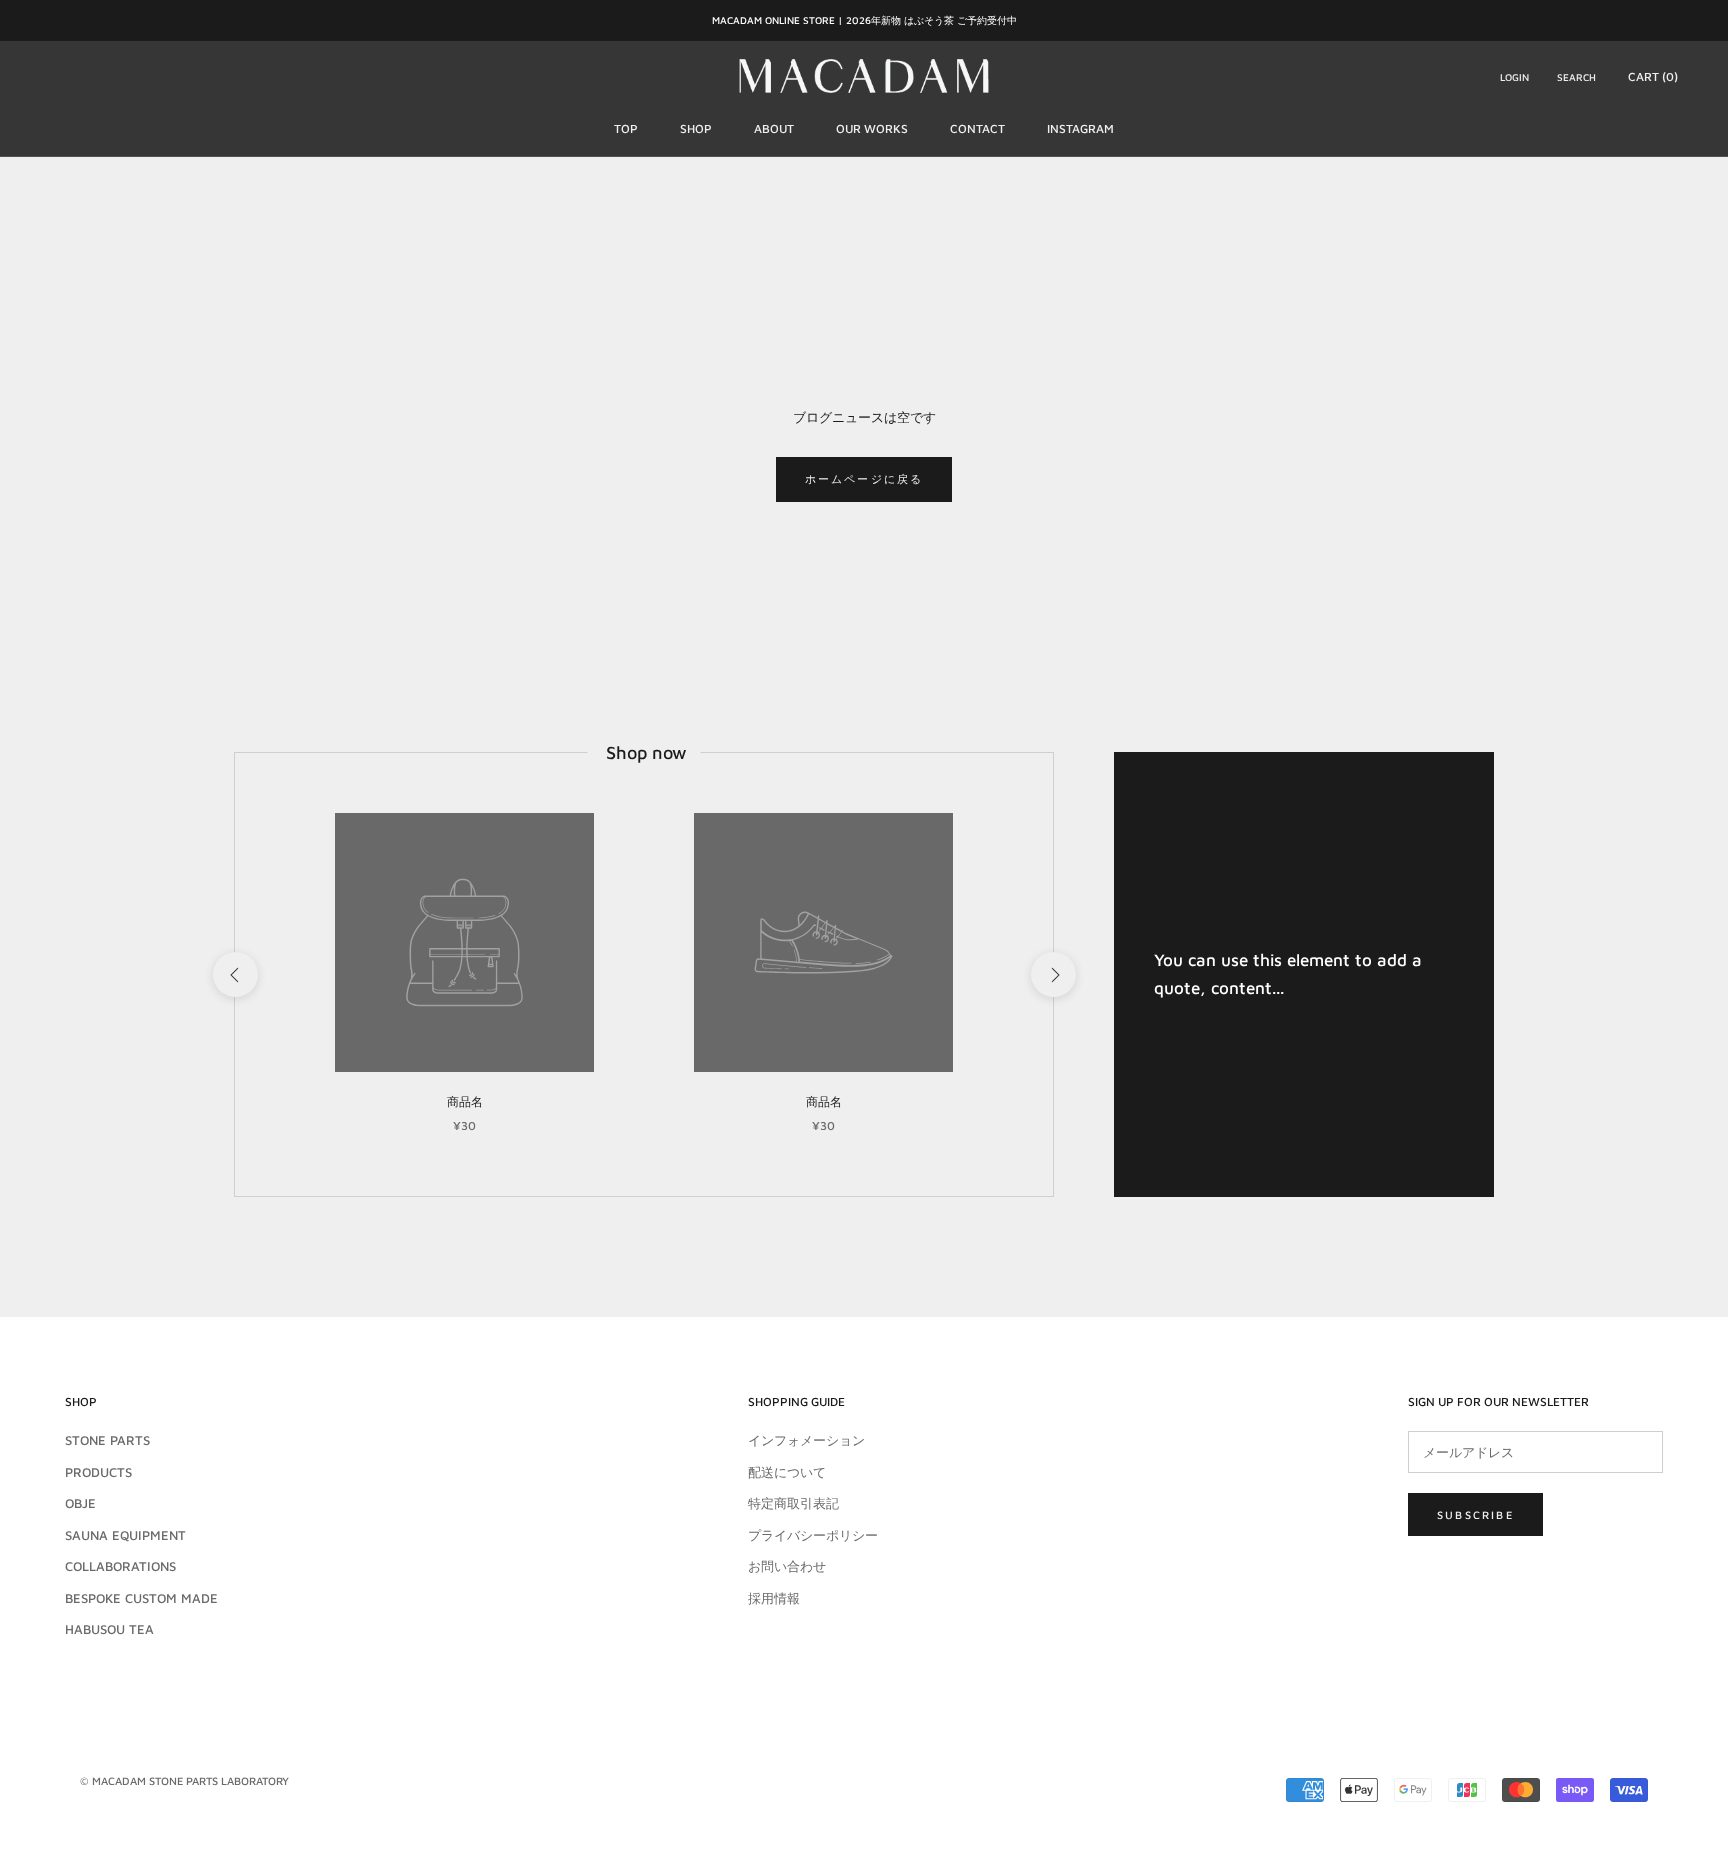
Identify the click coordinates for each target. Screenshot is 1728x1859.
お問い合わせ (787, 1566)
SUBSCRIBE (1475, 1514)
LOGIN (1514, 76)
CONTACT (977, 128)
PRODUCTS (98, 1472)
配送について (787, 1472)
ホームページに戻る (864, 478)
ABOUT (774, 128)
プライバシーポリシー (813, 1535)
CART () (1653, 75)
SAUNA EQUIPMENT (125, 1535)
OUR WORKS (872, 128)
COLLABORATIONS (120, 1566)
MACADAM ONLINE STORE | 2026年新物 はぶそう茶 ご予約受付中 (864, 20)
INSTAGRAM (1080, 128)
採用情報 (774, 1598)
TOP (626, 128)
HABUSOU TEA (109, 1629)
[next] (1052, 974)
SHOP (696, 128)
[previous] (234, 974)
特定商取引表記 (793, 1503)
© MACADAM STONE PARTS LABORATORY (184, 1780)
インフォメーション (806, 1440)
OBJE (80, 1503)
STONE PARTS (107, 1440)
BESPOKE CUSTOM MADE (141, 1598)
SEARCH (1576, 76)
